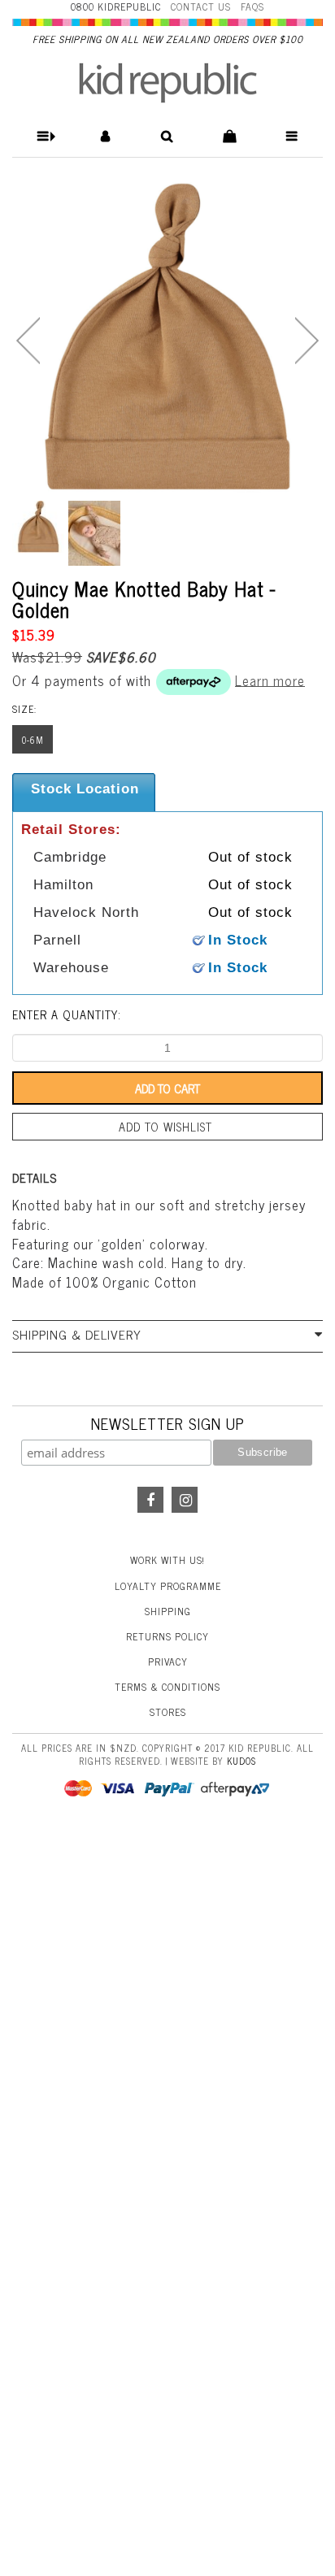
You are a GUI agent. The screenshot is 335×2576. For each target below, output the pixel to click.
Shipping (168, 1611)
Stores (168, 1712)
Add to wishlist (165, 1127)
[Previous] (28, 341)
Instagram (185, 1500)
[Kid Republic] (168, 83)
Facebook (150, 1500)
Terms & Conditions (167, 1687)
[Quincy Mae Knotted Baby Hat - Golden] (167, 337)
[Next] (307, 341)
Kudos (241, 1761)
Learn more (270, 680)
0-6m (33, 740)
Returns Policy (167, 1636)
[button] (44, 136)
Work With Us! (167, 1560)
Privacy (168, 1662)
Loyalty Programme (168, 1586)
